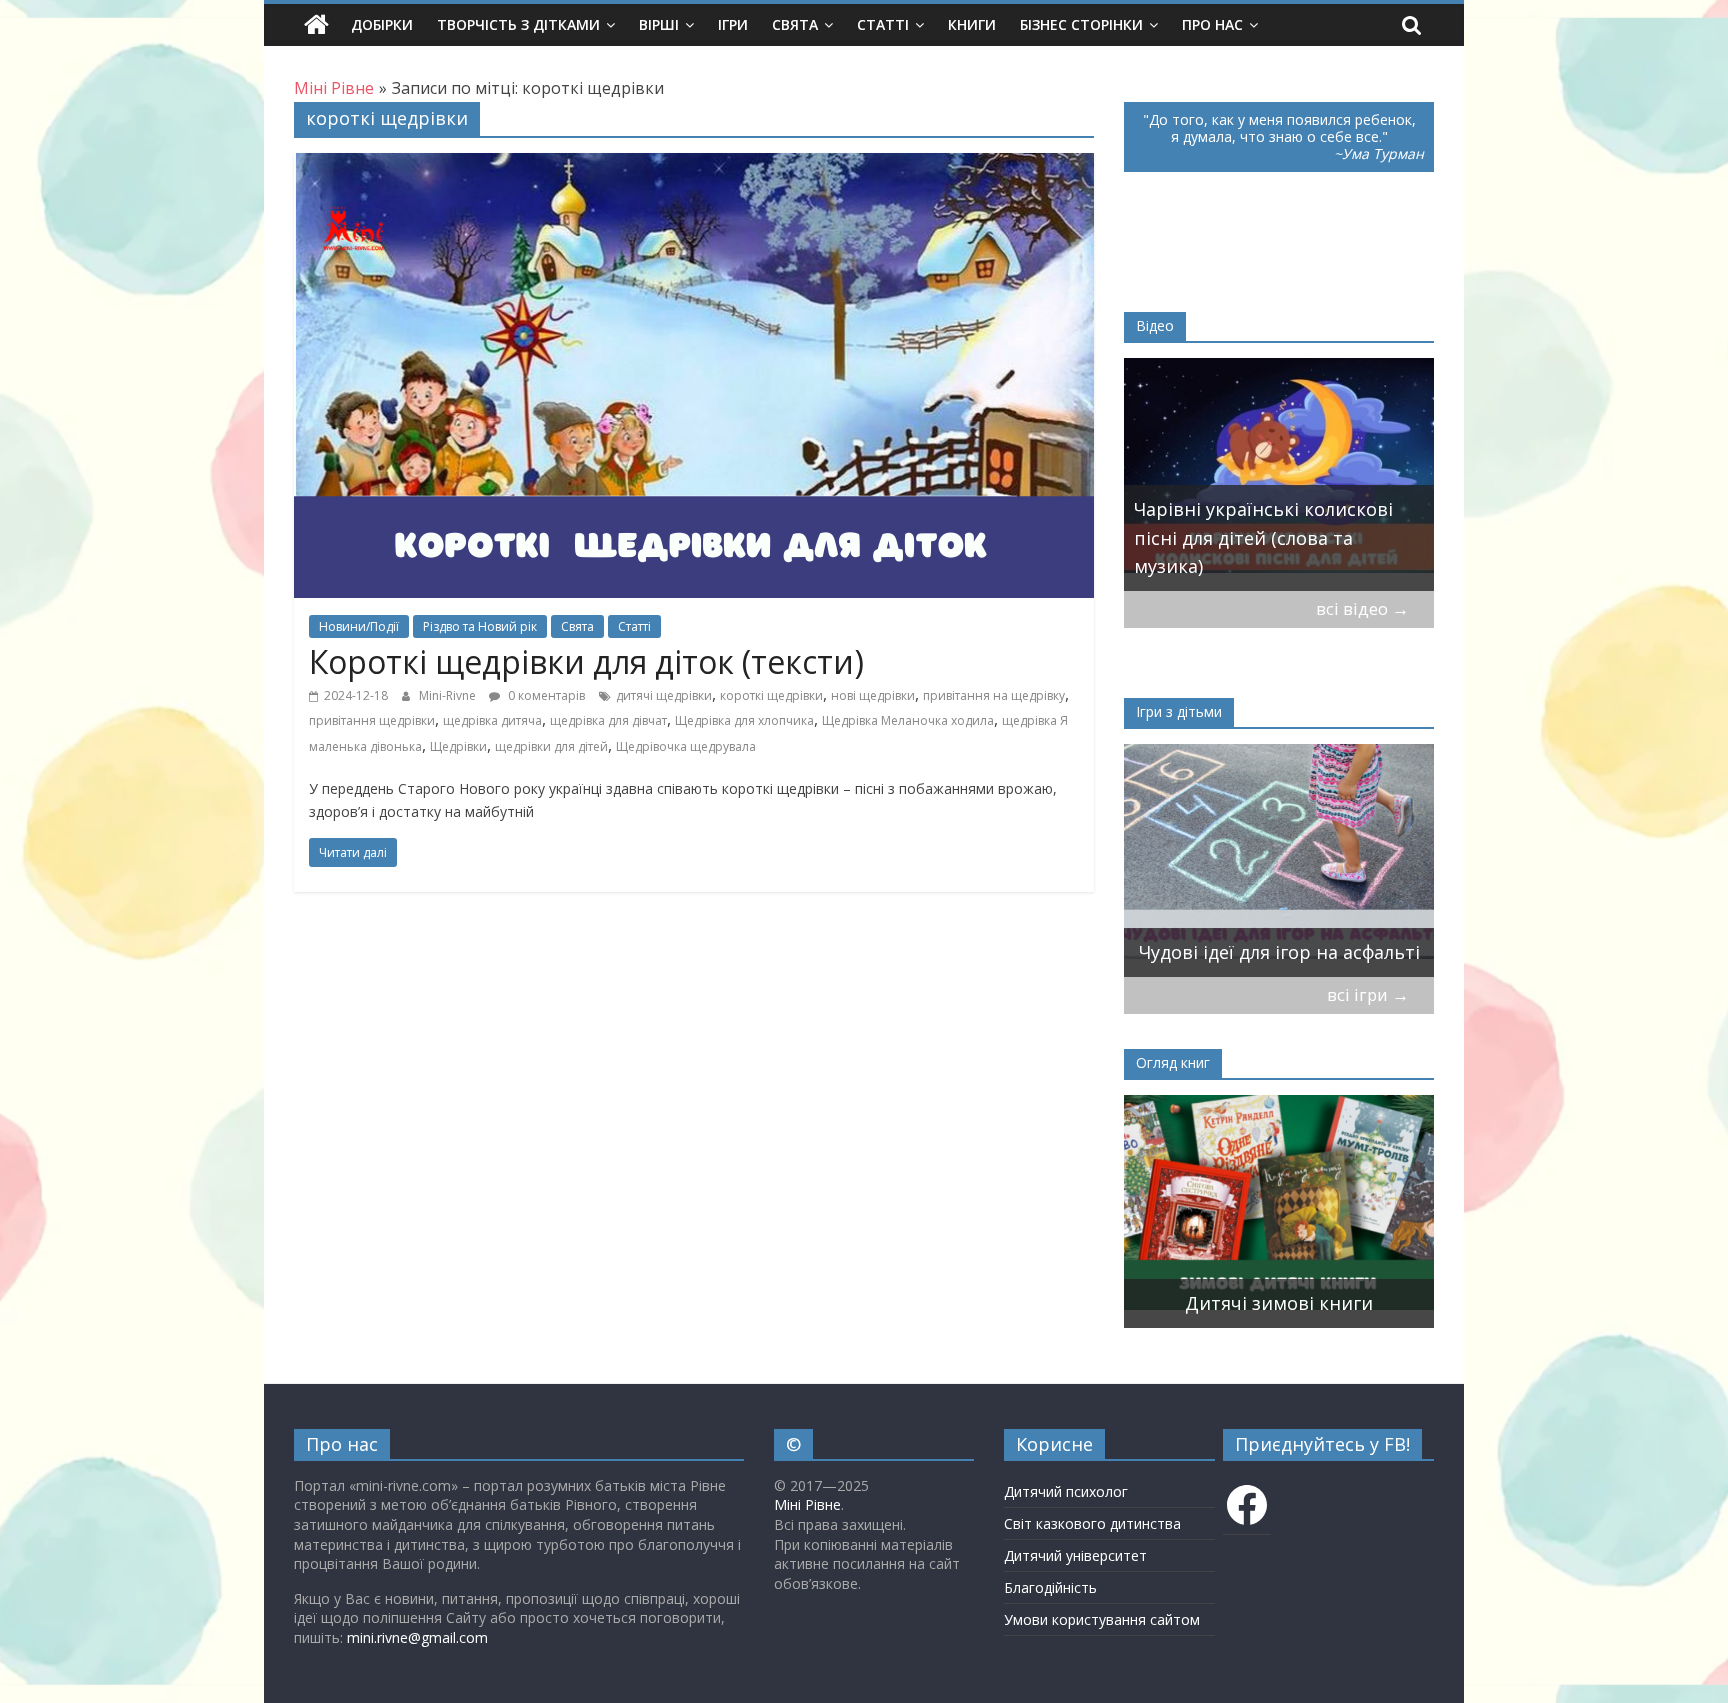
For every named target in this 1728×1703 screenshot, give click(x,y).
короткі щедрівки (771, 695)
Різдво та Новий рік (480, 626)
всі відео (1362, 608)
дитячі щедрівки (664, 695)
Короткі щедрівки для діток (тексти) (586, 661)
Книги (972, 24)
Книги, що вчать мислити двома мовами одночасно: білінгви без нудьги (1254, 1274)
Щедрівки (458, 746)
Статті (883, 24)
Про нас (1212, 24)
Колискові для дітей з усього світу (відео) (1262, 552)
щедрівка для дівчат (608, 720)
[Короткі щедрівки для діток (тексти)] (694, 165)
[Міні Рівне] (316, 25)
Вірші (659, 24)
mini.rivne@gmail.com (417, 1637)
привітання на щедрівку (994, 695)
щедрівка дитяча (492, 720)
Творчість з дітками (518, 24)
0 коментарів (545, 695)
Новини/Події (359, 626)
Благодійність (1050, 1587)
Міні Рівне (807, 1504)
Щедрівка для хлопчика (744, 720)
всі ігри (1368, 994)
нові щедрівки (873, 695)
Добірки (382, 24)
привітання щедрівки (372, 720)
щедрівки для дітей (551, 746)
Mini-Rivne (449, 695)
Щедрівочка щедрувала (686, 746)
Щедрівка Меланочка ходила (908, 720)
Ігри (733, 24)
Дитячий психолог (1066, 1491)
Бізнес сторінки (1081, 24)
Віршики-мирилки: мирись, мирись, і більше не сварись (1263, 937)
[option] (1279, 474)
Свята (795, 24)
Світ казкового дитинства (1092, 1523)
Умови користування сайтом (1102, 1619)
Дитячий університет (1075, 1555)
